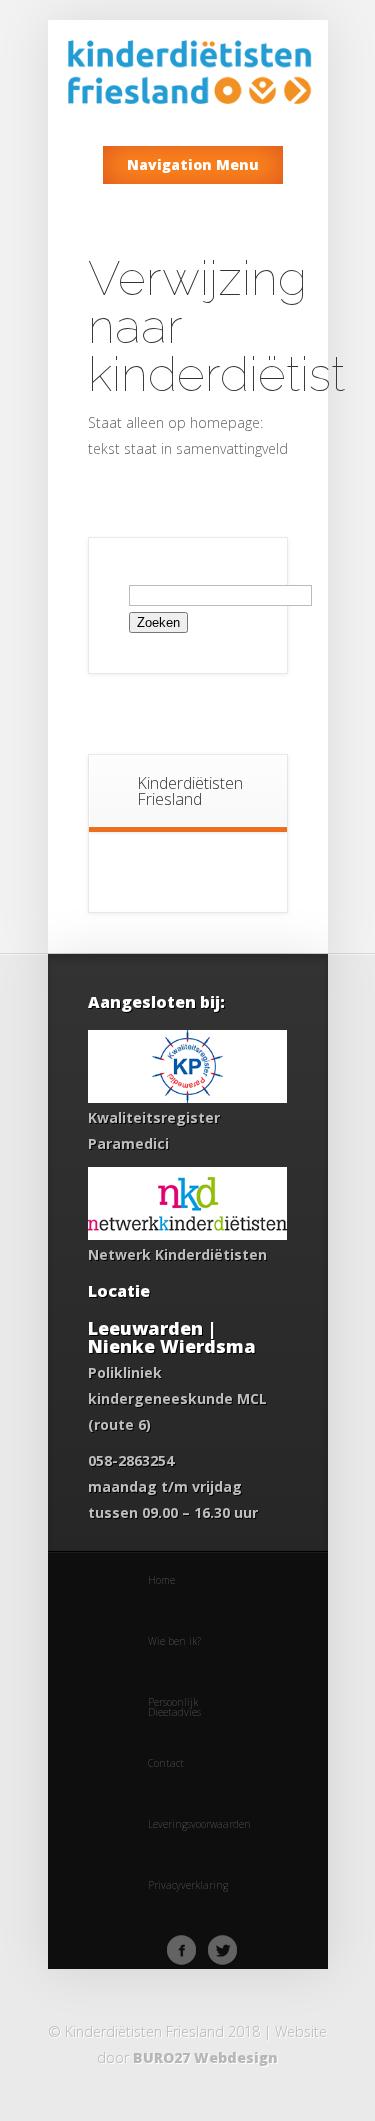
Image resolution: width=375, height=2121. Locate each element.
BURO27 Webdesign (205, 2057)
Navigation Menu (193, 164)
